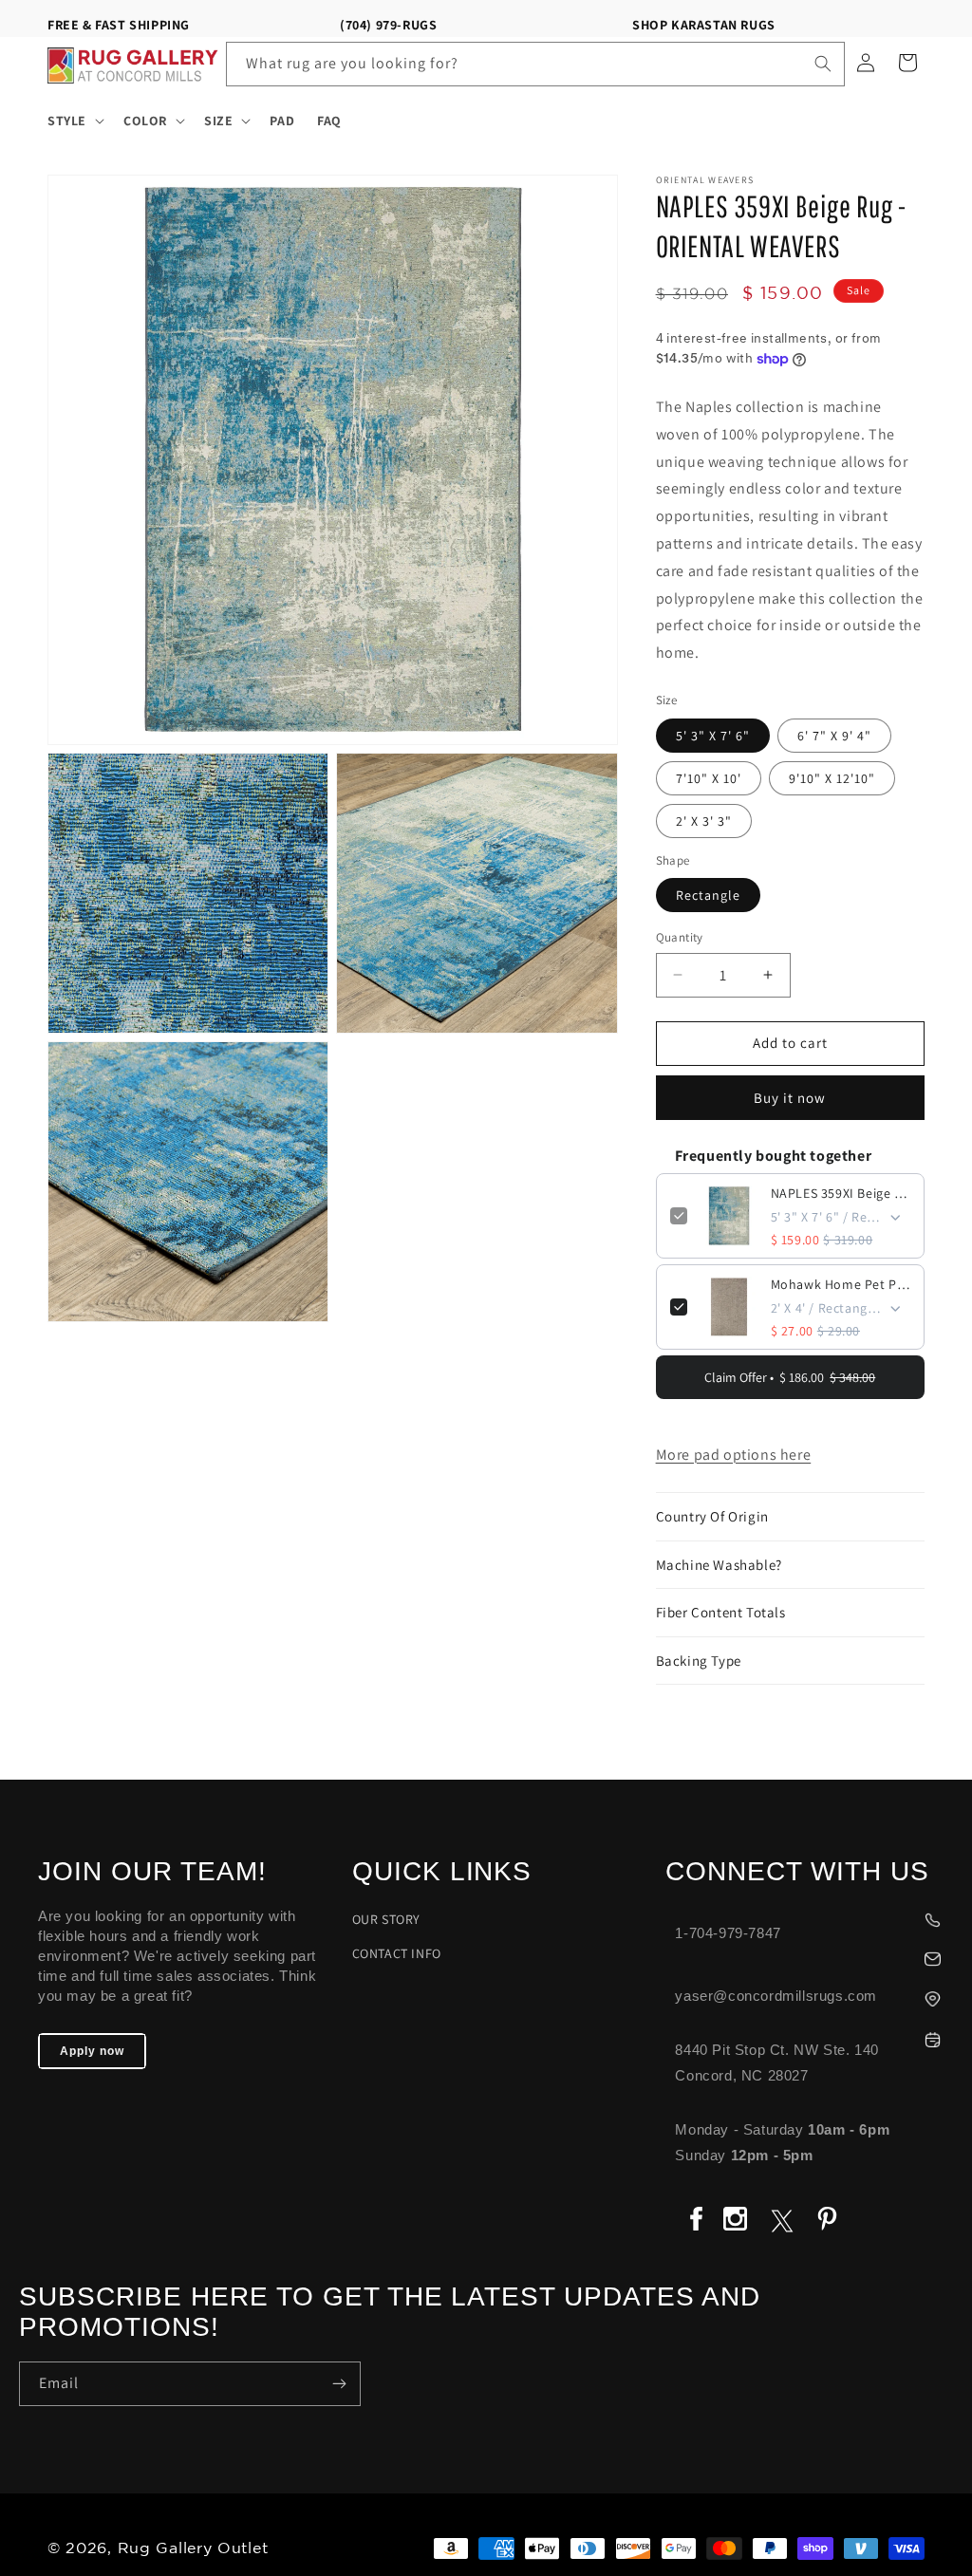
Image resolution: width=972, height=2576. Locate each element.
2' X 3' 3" (704, 821)
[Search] (823, 64)
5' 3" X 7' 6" (713, 736)
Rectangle (708, 895)
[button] (74, 121)
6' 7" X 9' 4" (834, 736)
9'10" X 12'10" (832, 778)
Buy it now (790, 1098)
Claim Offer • (790, 1377)
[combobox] (536, 64)
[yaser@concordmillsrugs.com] (809, 1957)
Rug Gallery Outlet (193, 2549)
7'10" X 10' (709, 778)
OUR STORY (386, 1919)
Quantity (680, 937)
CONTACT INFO (397, 1953)
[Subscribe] (339, 2384)
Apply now (92, 2051)
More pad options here (734, 1455)
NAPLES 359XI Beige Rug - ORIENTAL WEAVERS (841, 1193)
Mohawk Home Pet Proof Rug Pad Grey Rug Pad (841, 1284)
